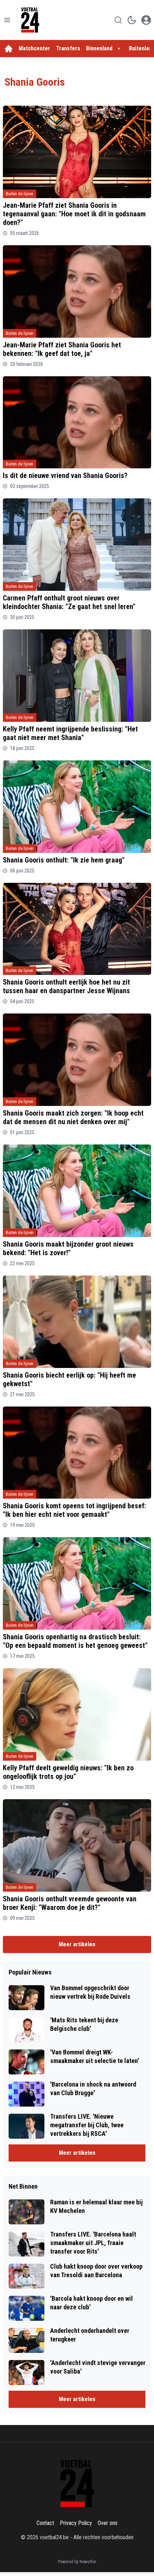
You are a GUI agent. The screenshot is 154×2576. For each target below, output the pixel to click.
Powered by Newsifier (77, 2562)
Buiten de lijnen (20, 194)
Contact (45, 2523)
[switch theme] (132, 20)
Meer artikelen (77, 1944)
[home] (9, 49)
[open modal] (146, 20)
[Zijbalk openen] (7, 20)
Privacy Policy (76, 2523)
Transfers (68, 48)
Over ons (108, 2523)
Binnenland (99, 48)
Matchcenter (34, 48)
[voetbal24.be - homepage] (30, 20)
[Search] (118, 20)
